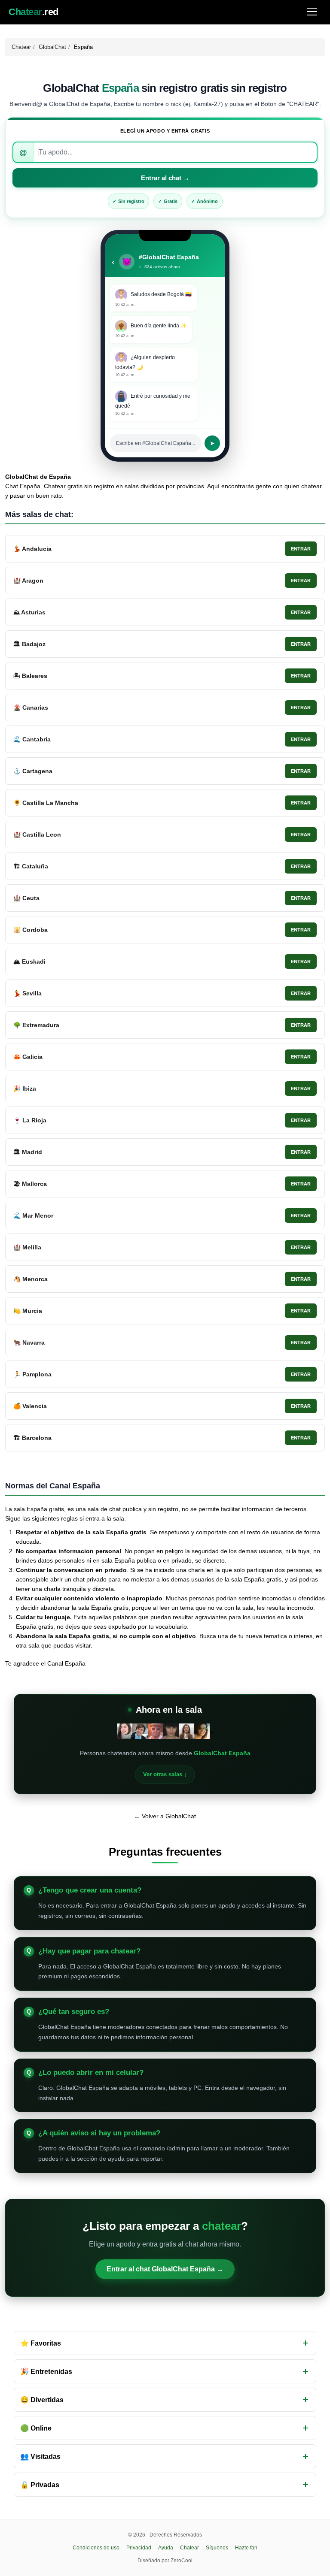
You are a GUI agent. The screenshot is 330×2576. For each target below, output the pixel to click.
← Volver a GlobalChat (165, 1816)
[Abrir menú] (312, 12)
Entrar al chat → (165, 178)
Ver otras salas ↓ (165, 1774)
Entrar (301, 549)
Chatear (21, 47)
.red (34, 12)
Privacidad (139, 2548)
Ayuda (166, 2548)
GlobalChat (52, 47)
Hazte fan (246, 2548)
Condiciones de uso (96, 2548)
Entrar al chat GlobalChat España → (165, 2269)
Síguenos (217, 2548)
